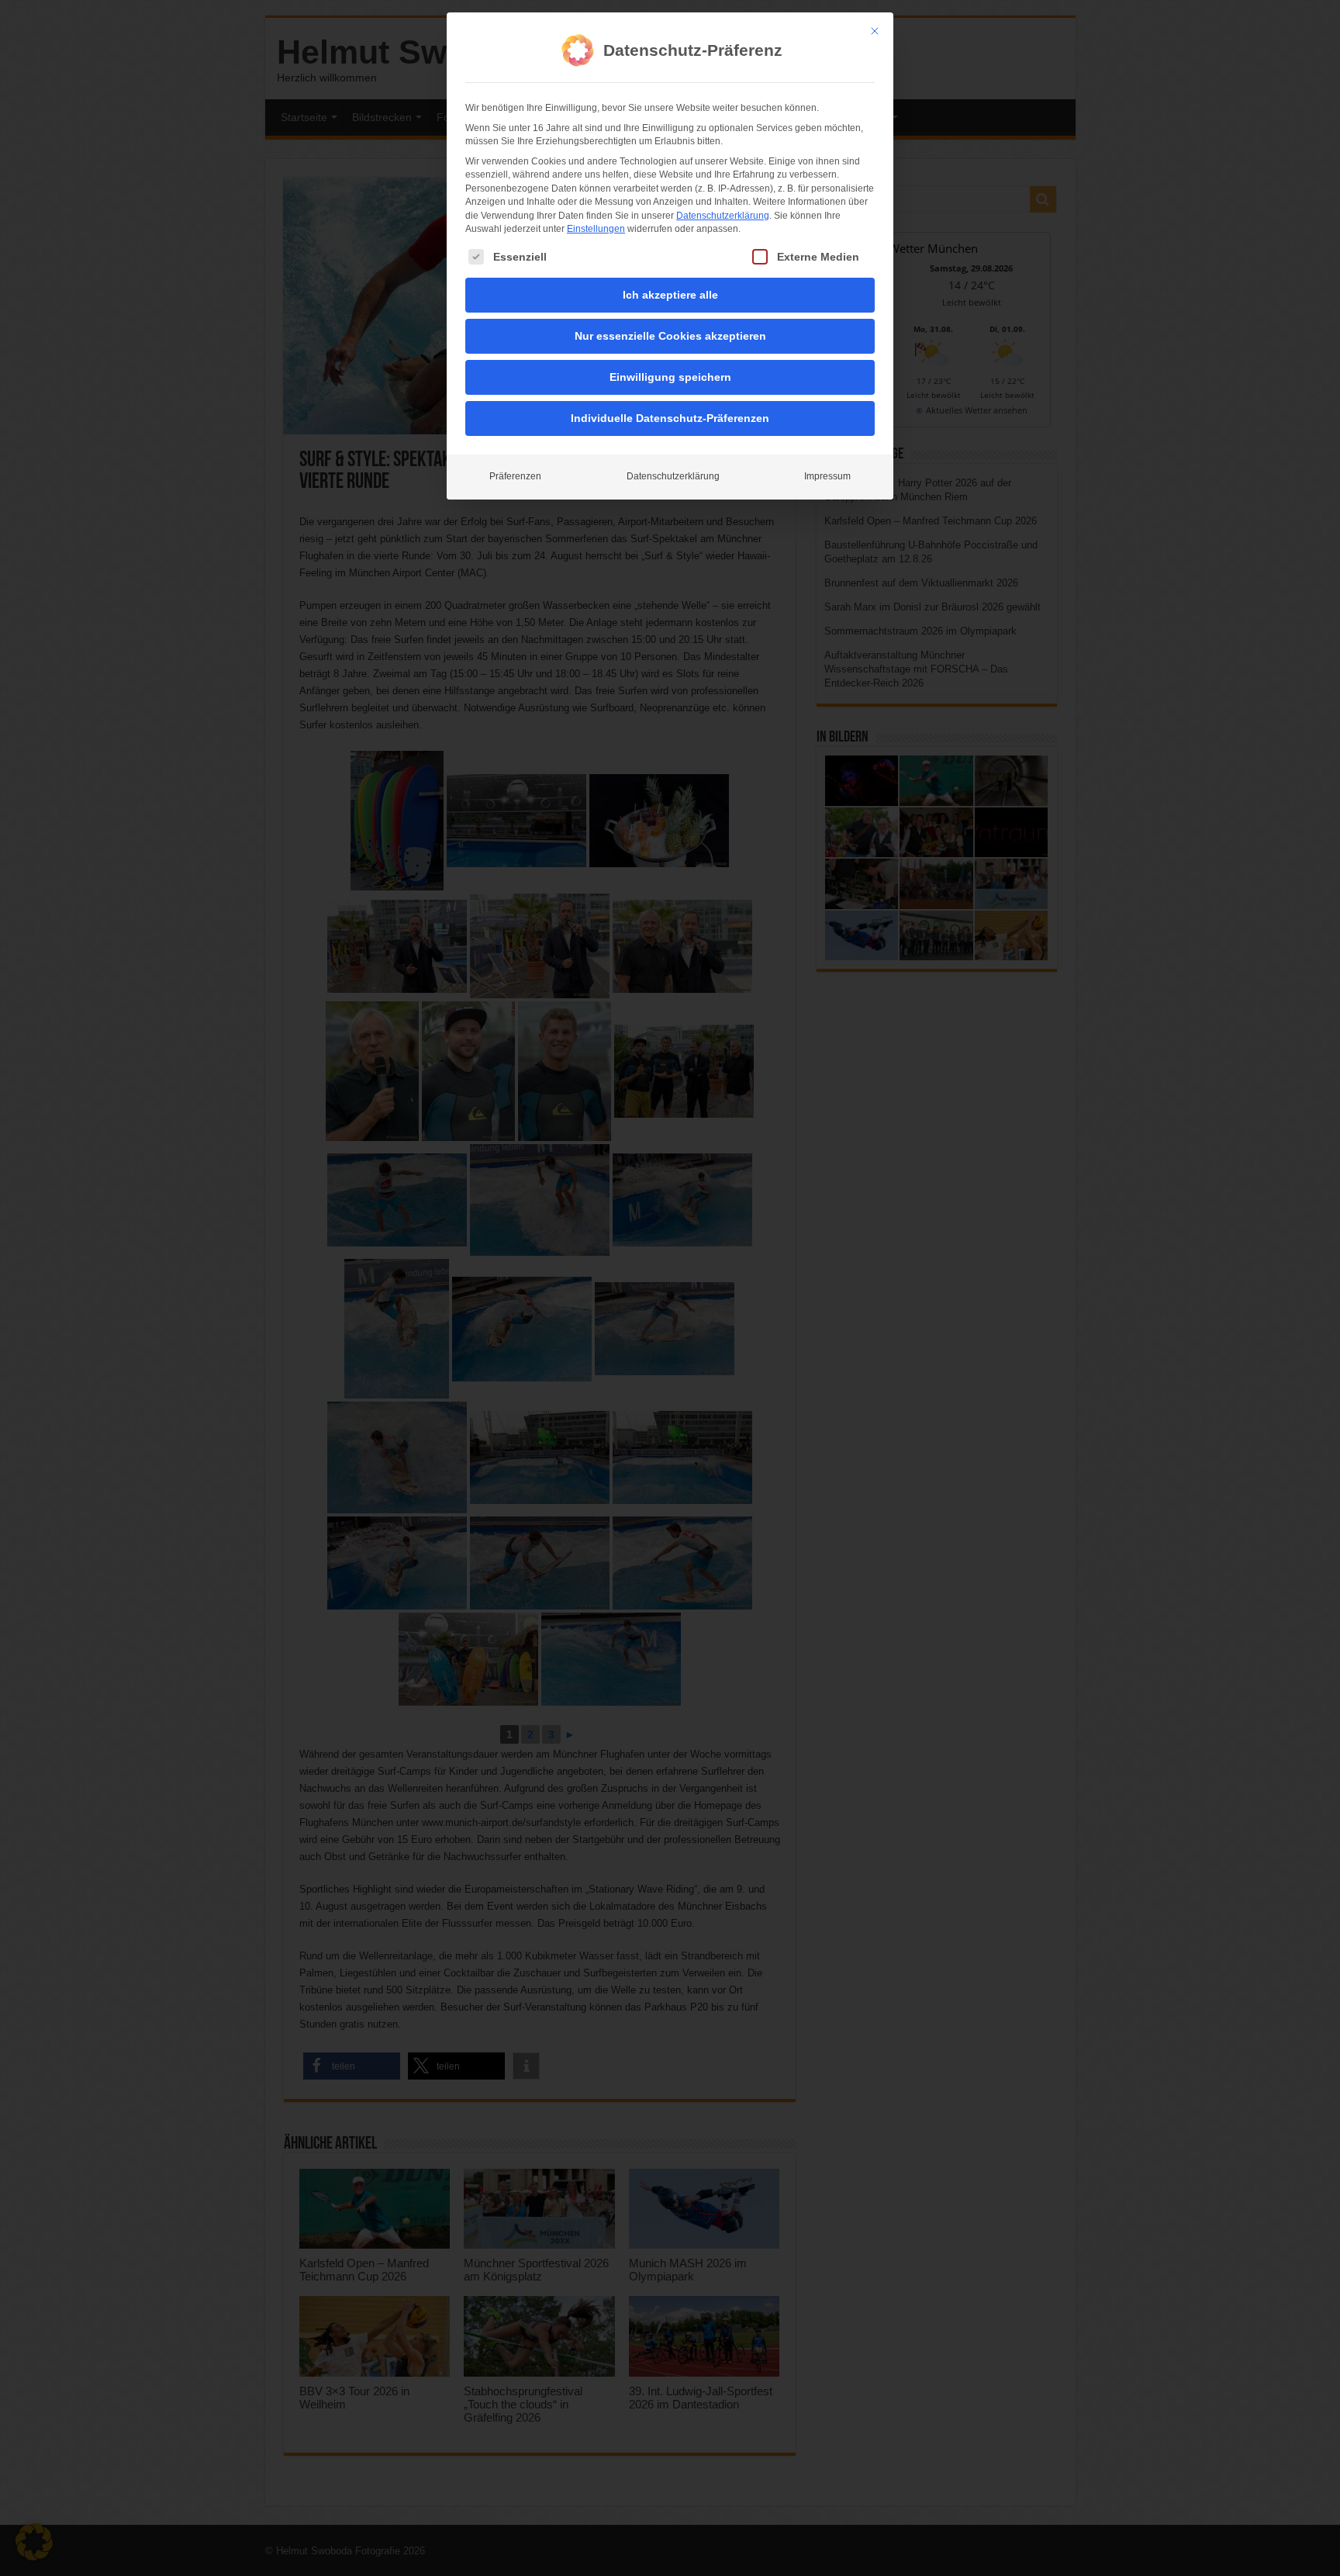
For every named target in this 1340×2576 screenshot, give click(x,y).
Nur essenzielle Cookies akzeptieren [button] (670, 336)
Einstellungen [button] (596, 229)
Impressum (827, 476)
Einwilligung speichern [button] (670, 377)
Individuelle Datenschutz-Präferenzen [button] (670, 418)
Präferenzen (515, 476)
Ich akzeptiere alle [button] (670, 295)
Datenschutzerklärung (723, 216)
